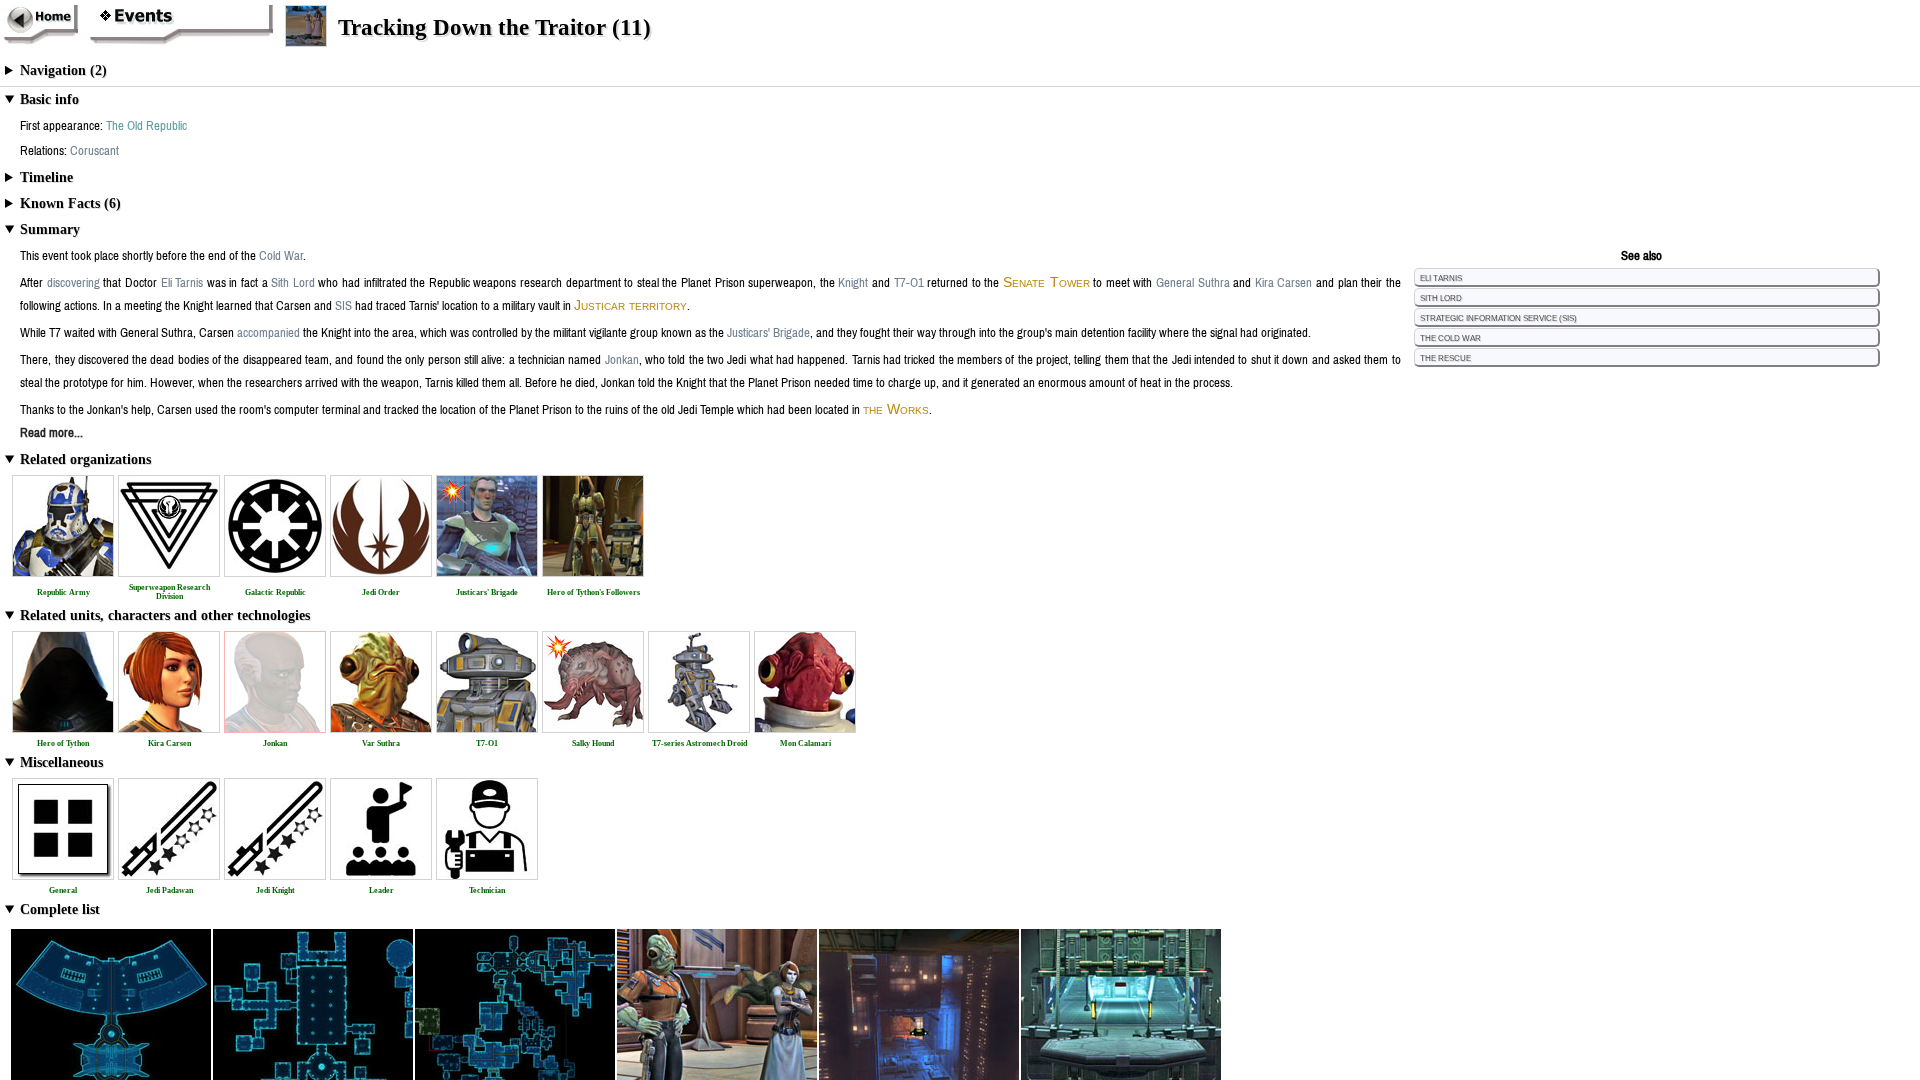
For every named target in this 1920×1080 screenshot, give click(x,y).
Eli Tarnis (1441, 277)
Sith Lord (1441, 297)
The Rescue (1445, 357)
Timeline (46, 177)
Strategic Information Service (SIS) (1498, 317)
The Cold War (1450, 337)
